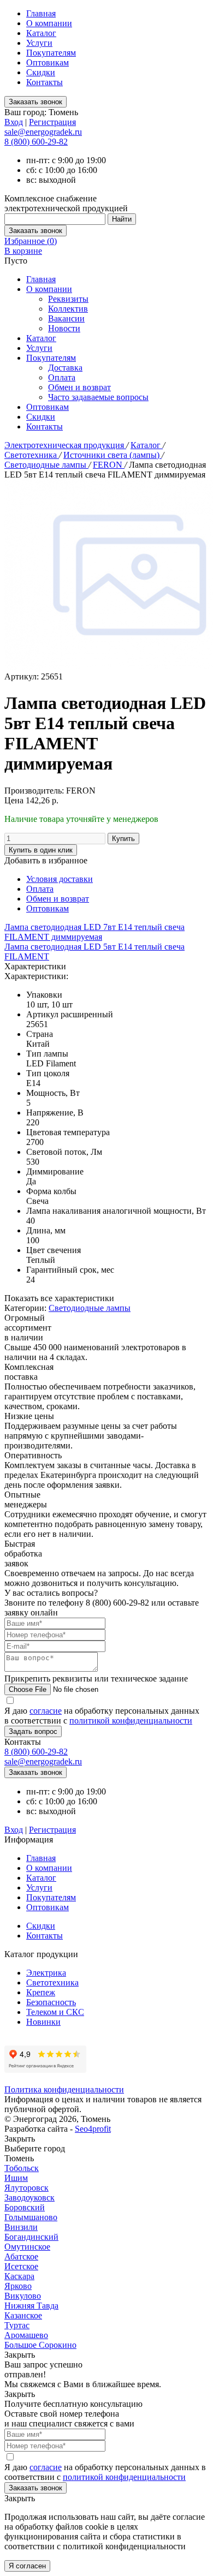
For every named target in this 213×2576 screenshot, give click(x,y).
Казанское (23, 2315)
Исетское (21, 2266)
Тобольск (22, 2168)
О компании (49, 23)
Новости (64, 328)
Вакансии (66, 318)
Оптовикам (48, 62)
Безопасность (51, 2002)
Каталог (41, 33)
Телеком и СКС (55, 2012)
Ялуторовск (26, 2188)
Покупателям (51, 53)
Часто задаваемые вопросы (98, 397)
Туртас (17, 2325)
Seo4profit (93, 2129)
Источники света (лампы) (113, 455)
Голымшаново (31, 2217)
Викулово (23, 2296)
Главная (41, 13)
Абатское (21, 2256)
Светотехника (32, 455)
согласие (46, 1711)
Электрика (46, 1973)
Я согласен (27, 2566)
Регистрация (52, 122)
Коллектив (68, 309)
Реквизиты (68, 299)
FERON (109, 465)
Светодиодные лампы (46, 465)
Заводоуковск (29, 2198)
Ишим (16, 2178)
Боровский (25, 2207)
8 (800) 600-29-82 (36, 142)
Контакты (45, 82)
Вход (14, 122)
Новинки (43, 2022)
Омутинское (27, 2247)
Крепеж (41, 1992)
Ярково (18, 2286)
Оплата (62, 377)
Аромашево (26, 2335)
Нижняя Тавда (31, 2306)
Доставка (65, 368)
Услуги (39, 43)
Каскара (19, 2276)
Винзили (21, 2227)
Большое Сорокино (40, 2345)
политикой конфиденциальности (131, 1721)
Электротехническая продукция (65, 445)
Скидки (41, 72)
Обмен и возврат (79, 387)
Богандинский (31, 2237)
